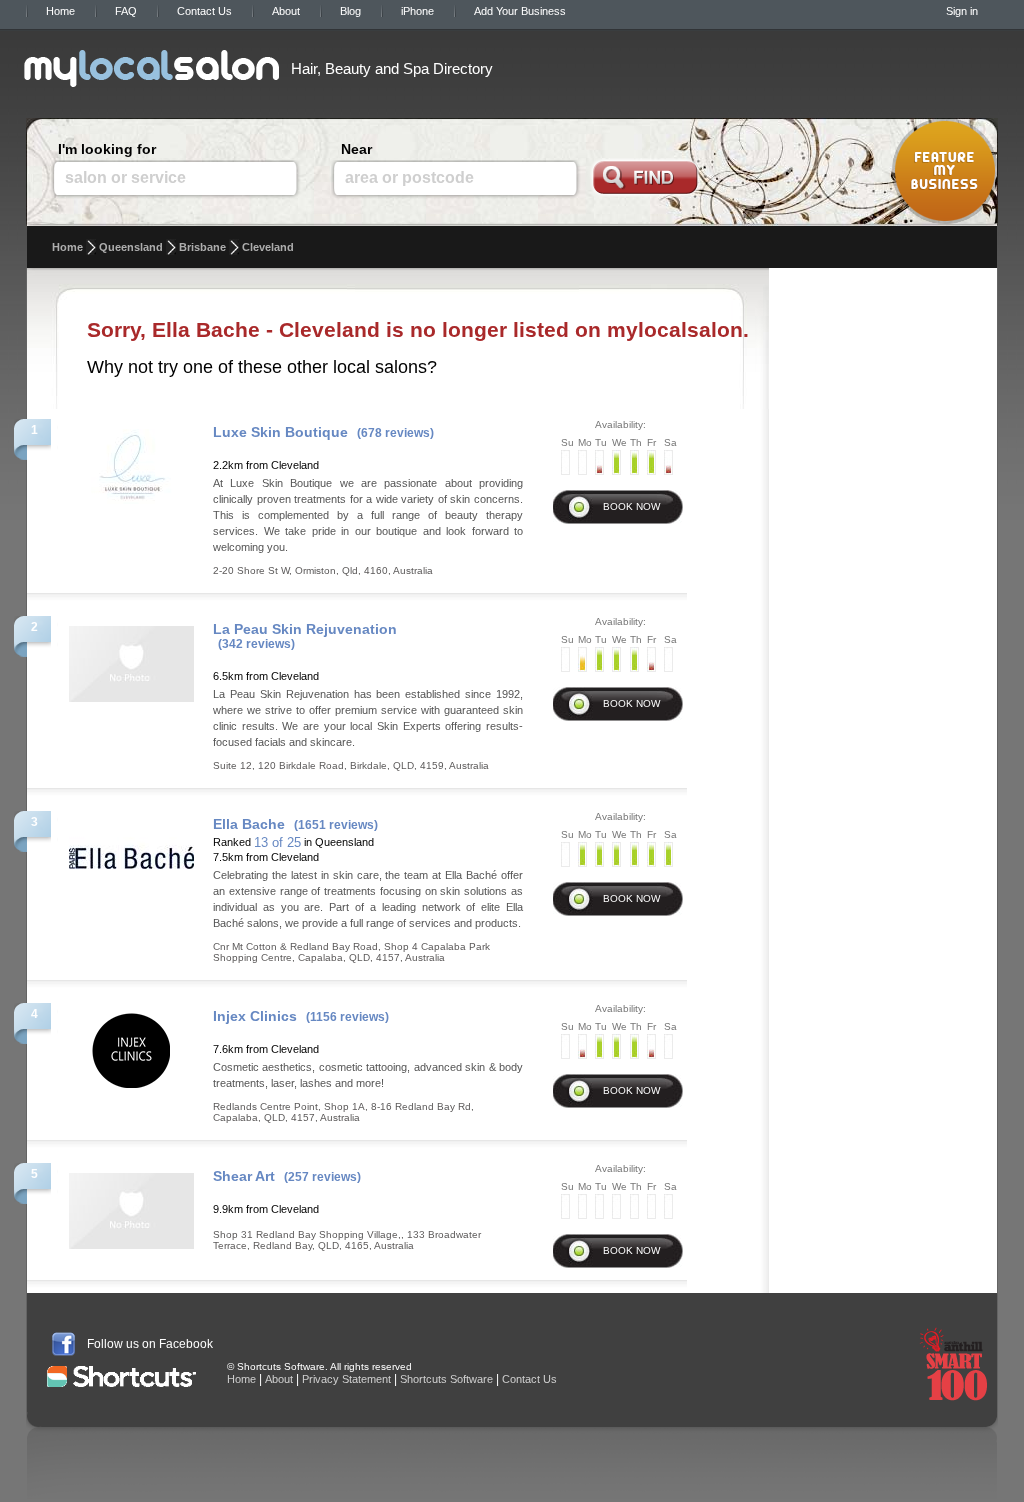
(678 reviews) (395, 433)
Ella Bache (249, 824)
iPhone (417, 11)
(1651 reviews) (336, 825)
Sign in (962, 11)
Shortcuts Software (446, 1379)
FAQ (126, 11)
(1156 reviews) (347, 1017)
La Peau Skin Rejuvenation (305, 629)
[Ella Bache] (131, 852)
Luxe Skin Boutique (280, 432)
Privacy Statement (346, 1379)
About (286, 11)
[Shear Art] (131, 1205)
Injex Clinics (255, 1016)
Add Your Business (520, 11)
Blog (350, 11)
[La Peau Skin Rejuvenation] (131, 658)
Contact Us (204, 11)
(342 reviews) (256, 644)
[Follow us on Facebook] (63, 1344)
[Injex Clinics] (131, 1045)
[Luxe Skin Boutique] (132, 461)
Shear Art (244, 1176)
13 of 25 (277, 842)
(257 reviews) (322, 1177)
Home (60, 11)
